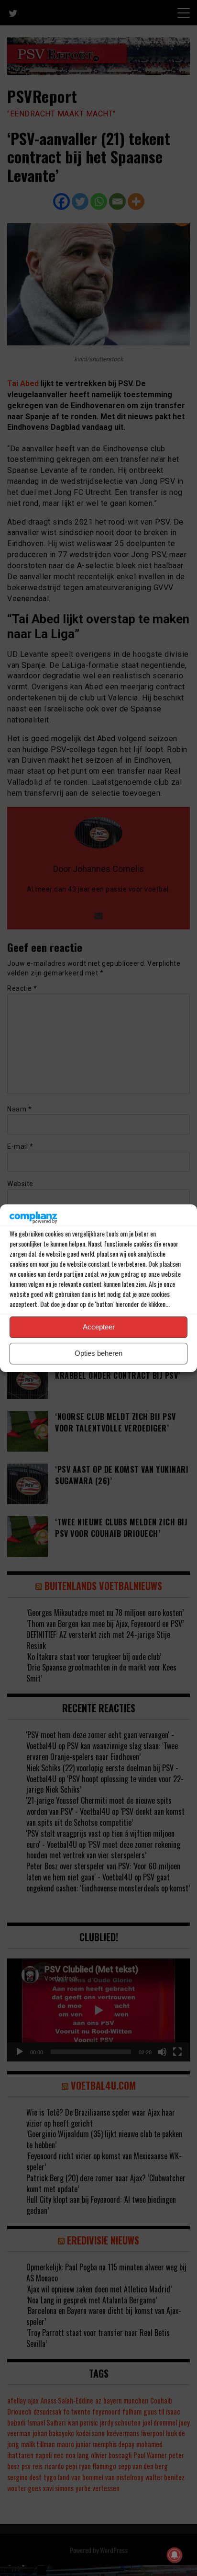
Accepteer (99, 1327)
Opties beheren (98, 1353)
